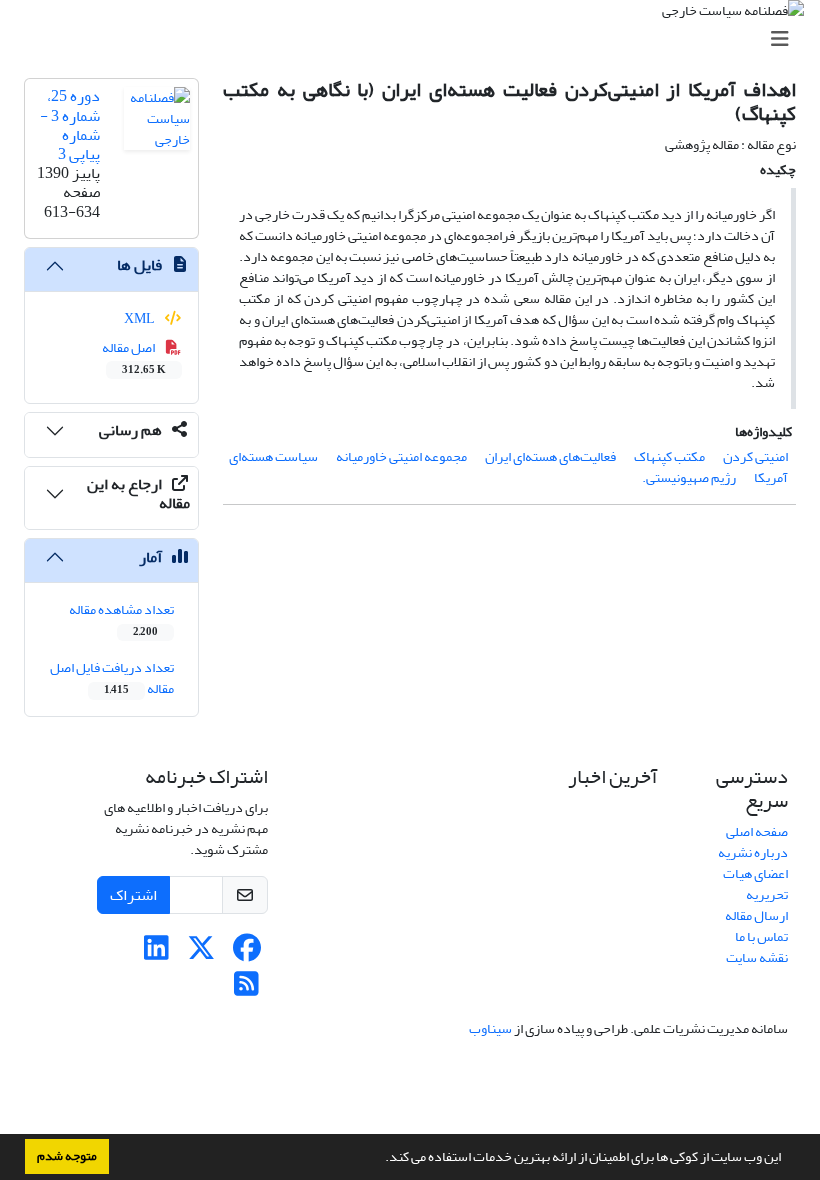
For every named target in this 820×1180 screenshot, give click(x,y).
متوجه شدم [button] (67, 1156)
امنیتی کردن (755, 456)
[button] (380, 1159)
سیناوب (490, 1028)
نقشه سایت (757, 957)
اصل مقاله (134, 357)
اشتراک (133, 895)
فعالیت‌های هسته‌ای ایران (550, 456)
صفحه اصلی (757, 831)
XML (140, 318)
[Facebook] (246, 953)
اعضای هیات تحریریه (755, 884)
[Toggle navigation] (416, 39)
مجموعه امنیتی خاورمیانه (401, 456)
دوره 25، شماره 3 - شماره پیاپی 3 (70, 125)
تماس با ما (761, 936)
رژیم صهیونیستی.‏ (689, 477)
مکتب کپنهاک (669, 456)
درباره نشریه (753, 852)
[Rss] (246, 989)
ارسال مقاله (756, 915)
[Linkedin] (156, 953)
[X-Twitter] (201, 953)
